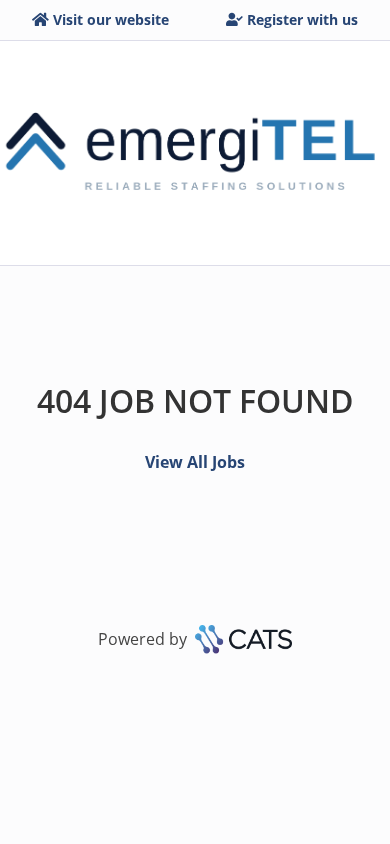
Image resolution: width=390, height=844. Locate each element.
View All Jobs (195, 462)
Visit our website (111, 19)
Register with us (302, 19)
